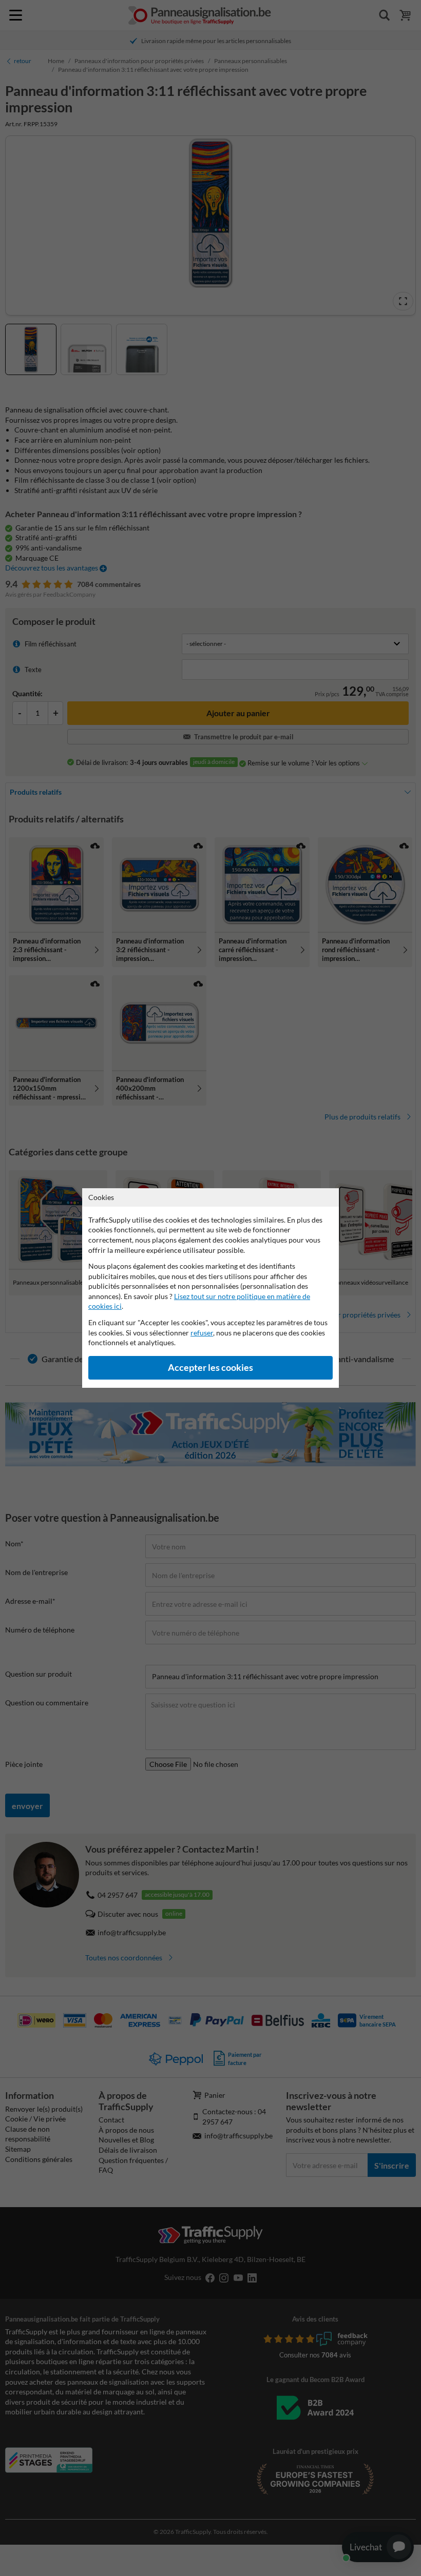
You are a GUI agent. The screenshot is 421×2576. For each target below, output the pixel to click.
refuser (202, 1333)
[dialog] (210, 1288)
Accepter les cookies (210, 1368)
